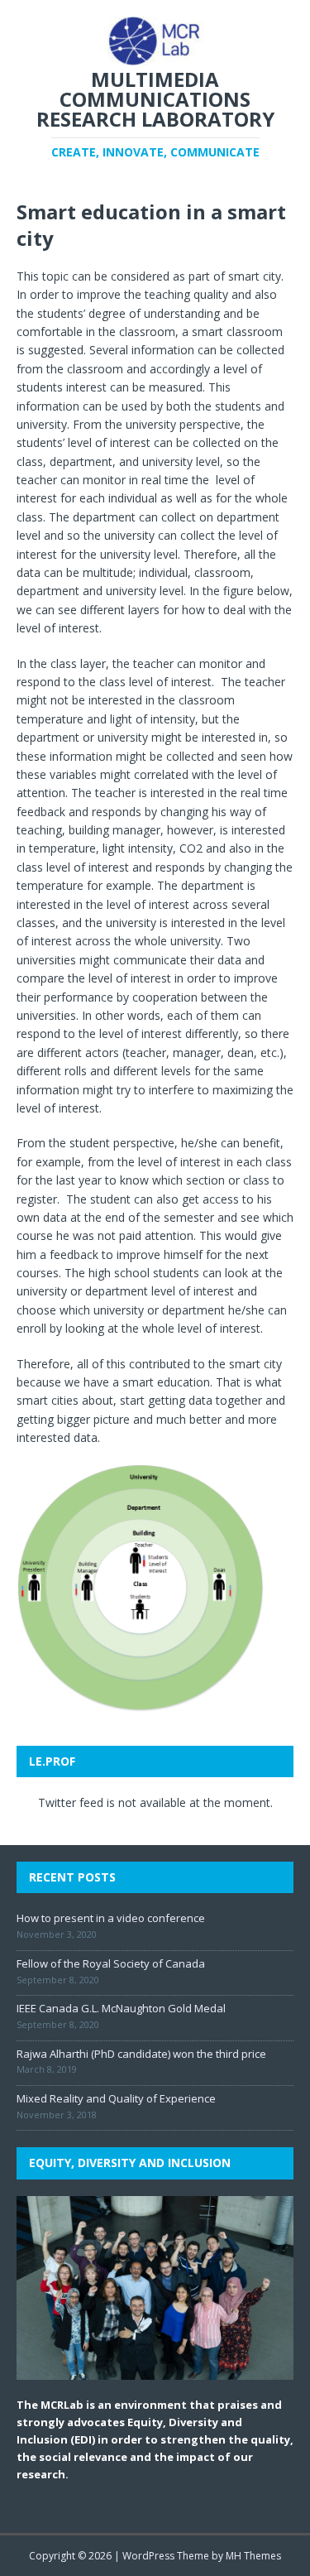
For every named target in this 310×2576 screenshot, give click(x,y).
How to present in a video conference (111, 1918)
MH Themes (253, 2556)
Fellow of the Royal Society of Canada (111, 1963)
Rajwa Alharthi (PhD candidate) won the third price (141, 2054)
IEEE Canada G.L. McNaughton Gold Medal (121, 2008)
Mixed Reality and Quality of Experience (116, 2098)
